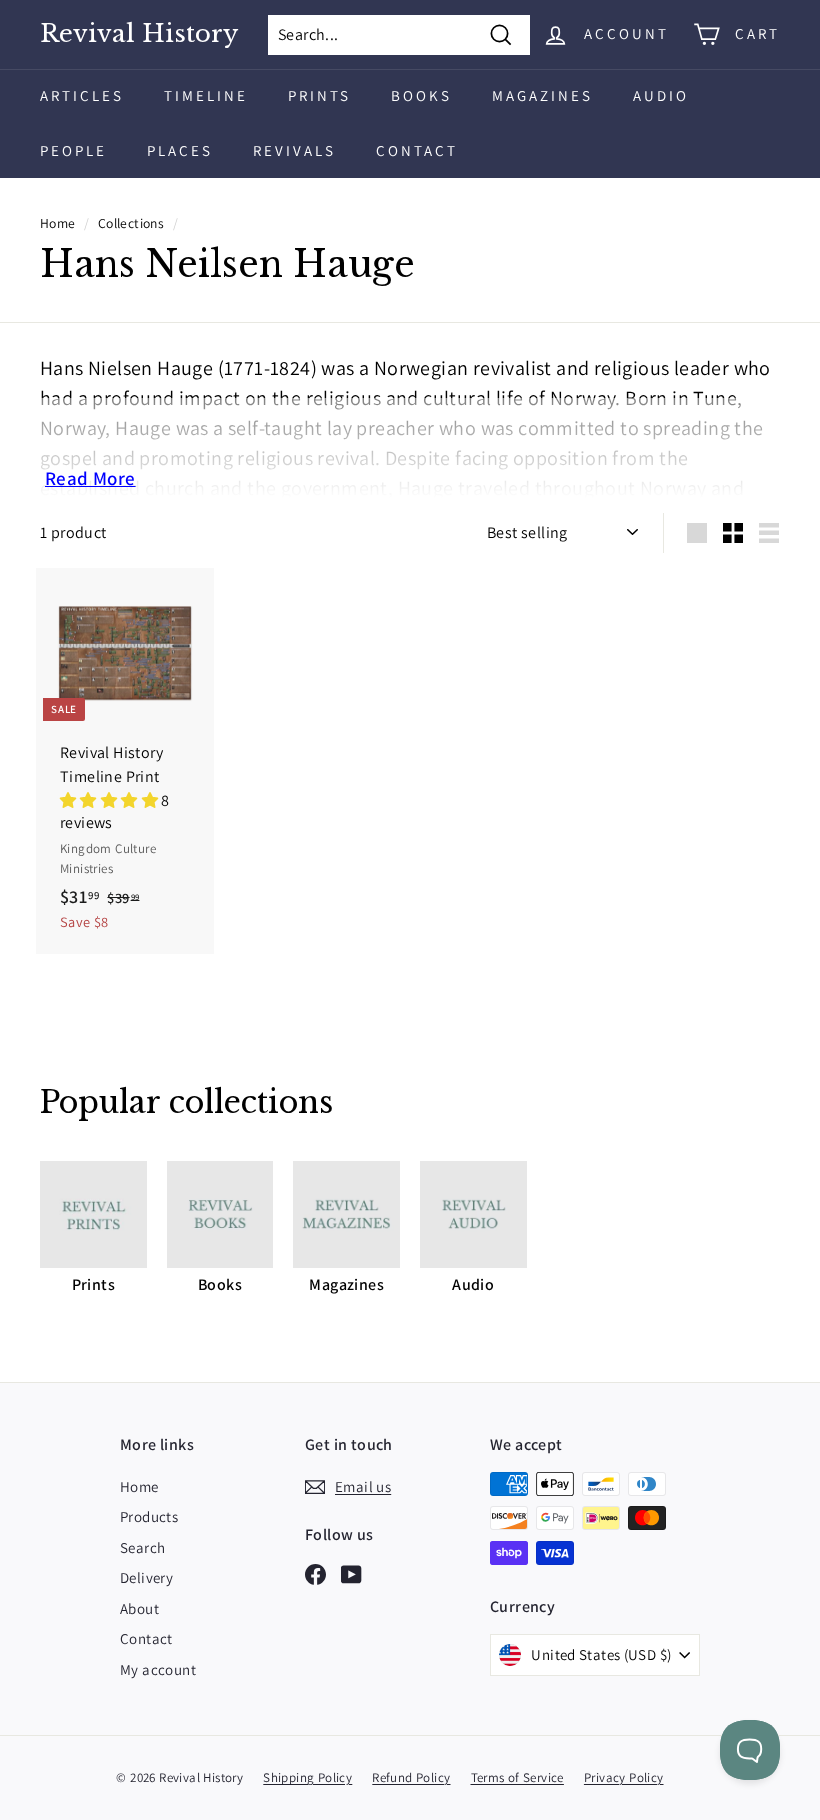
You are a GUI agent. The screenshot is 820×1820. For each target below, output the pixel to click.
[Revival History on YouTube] (351, 1573)
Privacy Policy (624, 1777)
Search (142, 1547)
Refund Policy (411, 1777)
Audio (661, 95)
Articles (82, 95)
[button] (110, 800)
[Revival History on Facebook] (315, 1573)
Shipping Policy (307, 1777)
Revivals (294, 150)
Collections (131, 223)
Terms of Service (517, 1777)
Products (149, 1516)
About (139, 1608)
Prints (319, 95)
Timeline (206, 95)
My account (158, 1669)
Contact (417, 150)
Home (58, 223)
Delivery (146, 1577)
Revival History (139, 34)
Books (421, 95)
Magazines (542, 95)
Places (180, 150)
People (73, 150)
